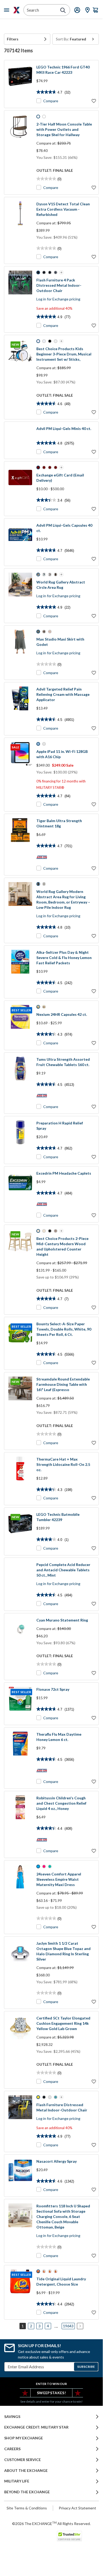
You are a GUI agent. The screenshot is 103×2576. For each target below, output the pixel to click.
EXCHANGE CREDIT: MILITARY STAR (36, 2427)
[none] (27, 39)
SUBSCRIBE (86, 2367)
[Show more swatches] (61, 272)
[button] (27, 39)
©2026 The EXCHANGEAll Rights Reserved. (51, 2523)
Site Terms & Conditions (27, 2508)
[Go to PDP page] (20, 84)
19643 (68, 2326)
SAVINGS (12, 2417)
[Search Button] (63, 10)
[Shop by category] (8, 10)
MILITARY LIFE (17, 2481)
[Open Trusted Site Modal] (69, 2536)
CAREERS (12, 2449)
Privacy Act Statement (77, 2508)
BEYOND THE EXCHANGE (27, 2492)
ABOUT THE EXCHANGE (26, 2471)
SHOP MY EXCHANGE (24, 2438)
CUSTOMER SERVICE (23, 2460)
